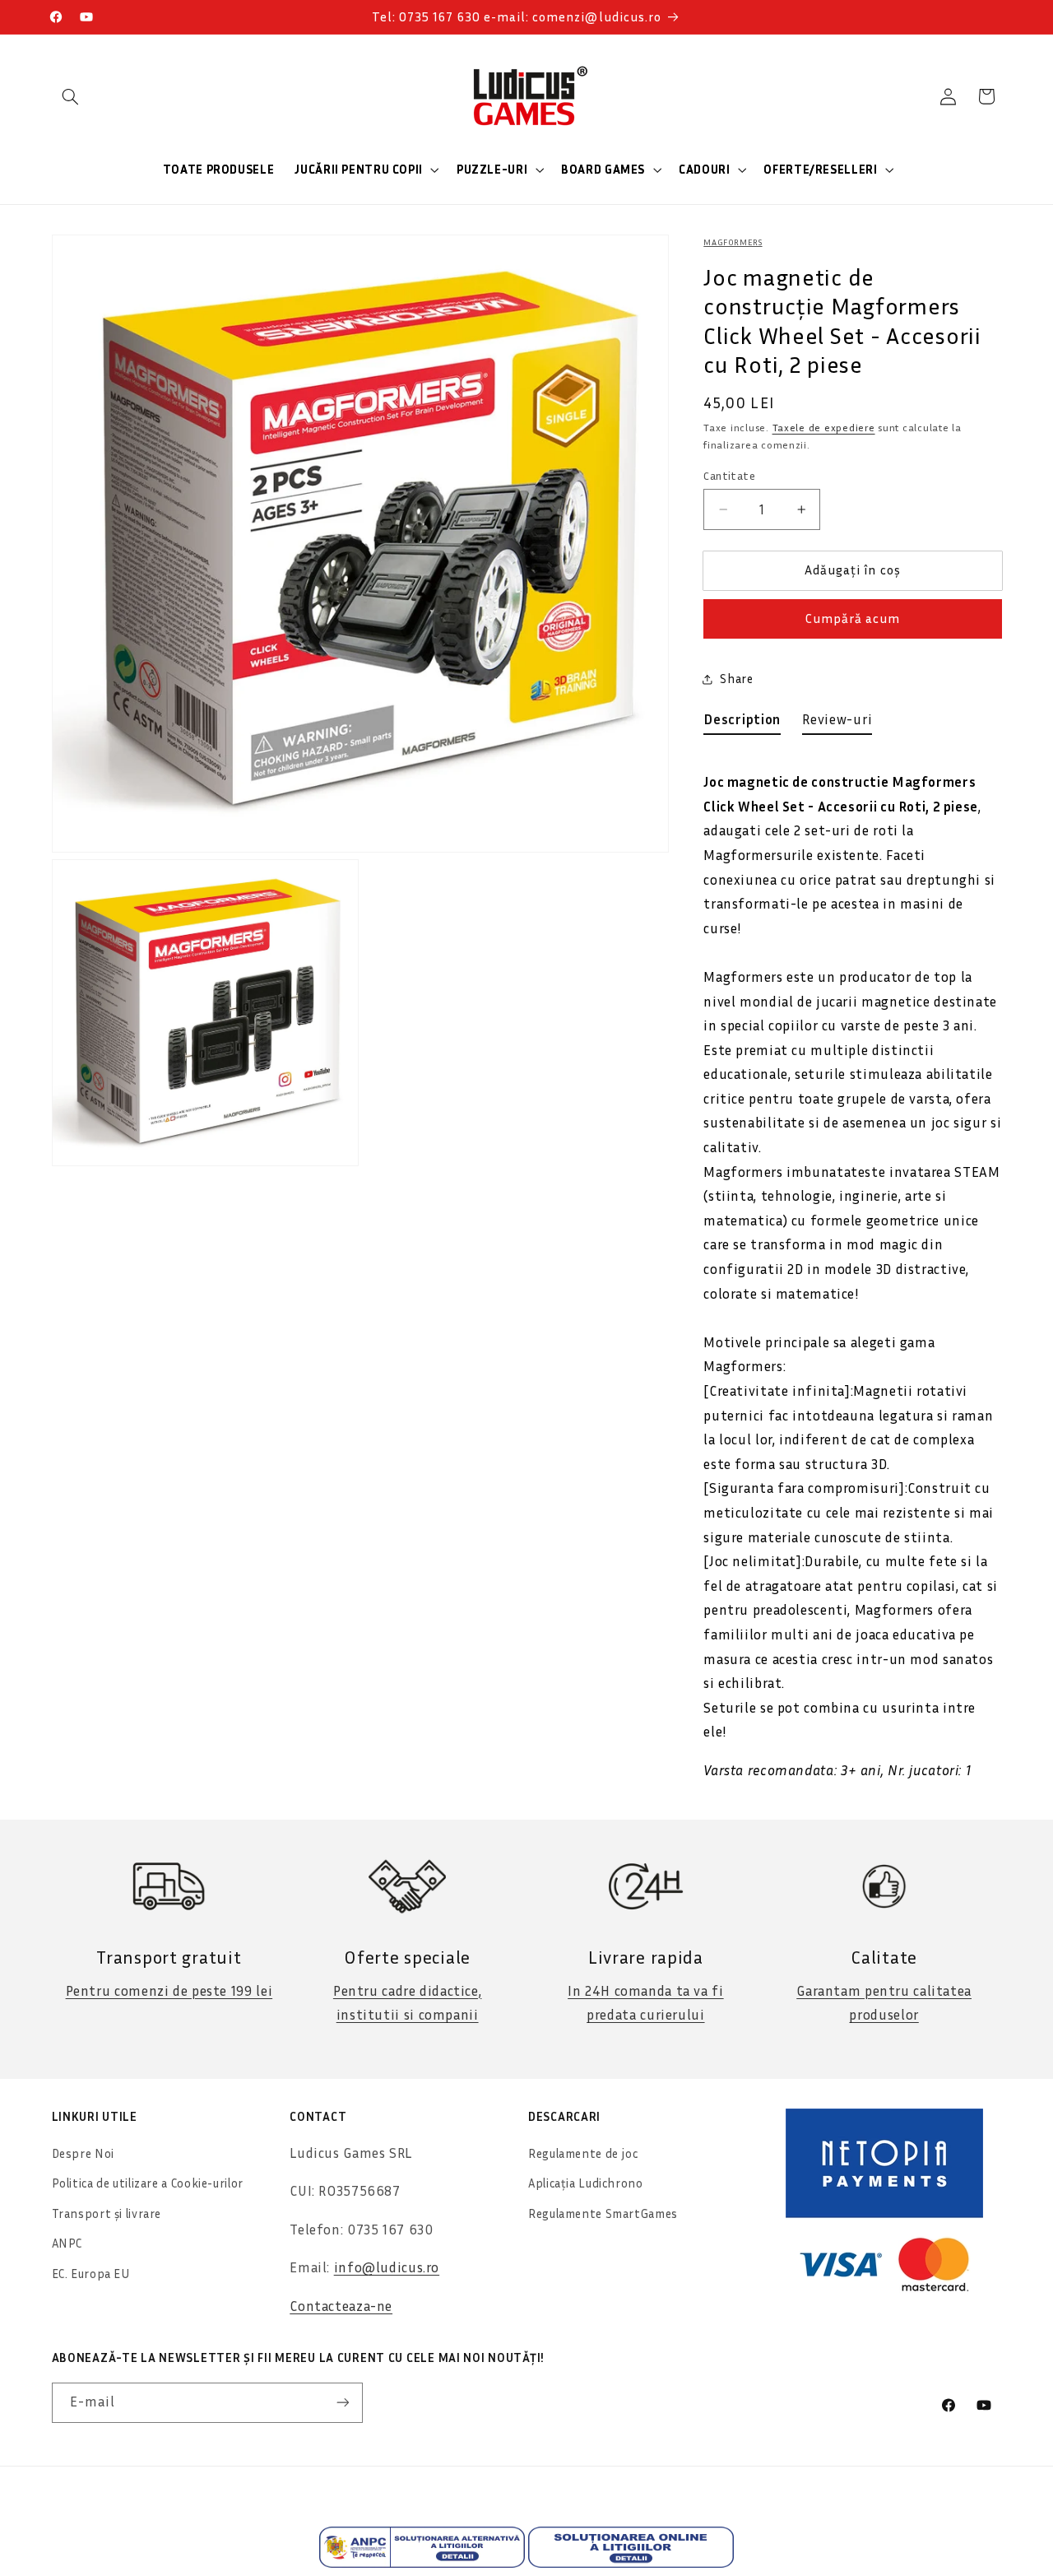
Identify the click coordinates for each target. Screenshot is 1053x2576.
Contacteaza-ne (341, 2306)
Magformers (733, 242)
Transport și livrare (107, 2213)
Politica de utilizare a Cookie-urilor (148, 2183)
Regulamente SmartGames (603, 2213)
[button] (71, 96)
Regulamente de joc (583, 2153)
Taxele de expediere (824, 428)
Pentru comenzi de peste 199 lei (169, 1991)
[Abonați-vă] (342, 2403)
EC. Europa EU (91, 2274)
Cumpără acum (853, 619)
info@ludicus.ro (387, 2267)
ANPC (67, 2243)
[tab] (742, 723)
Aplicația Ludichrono (586, 2183)
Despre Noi (83, 2153)
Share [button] (736, 679)
